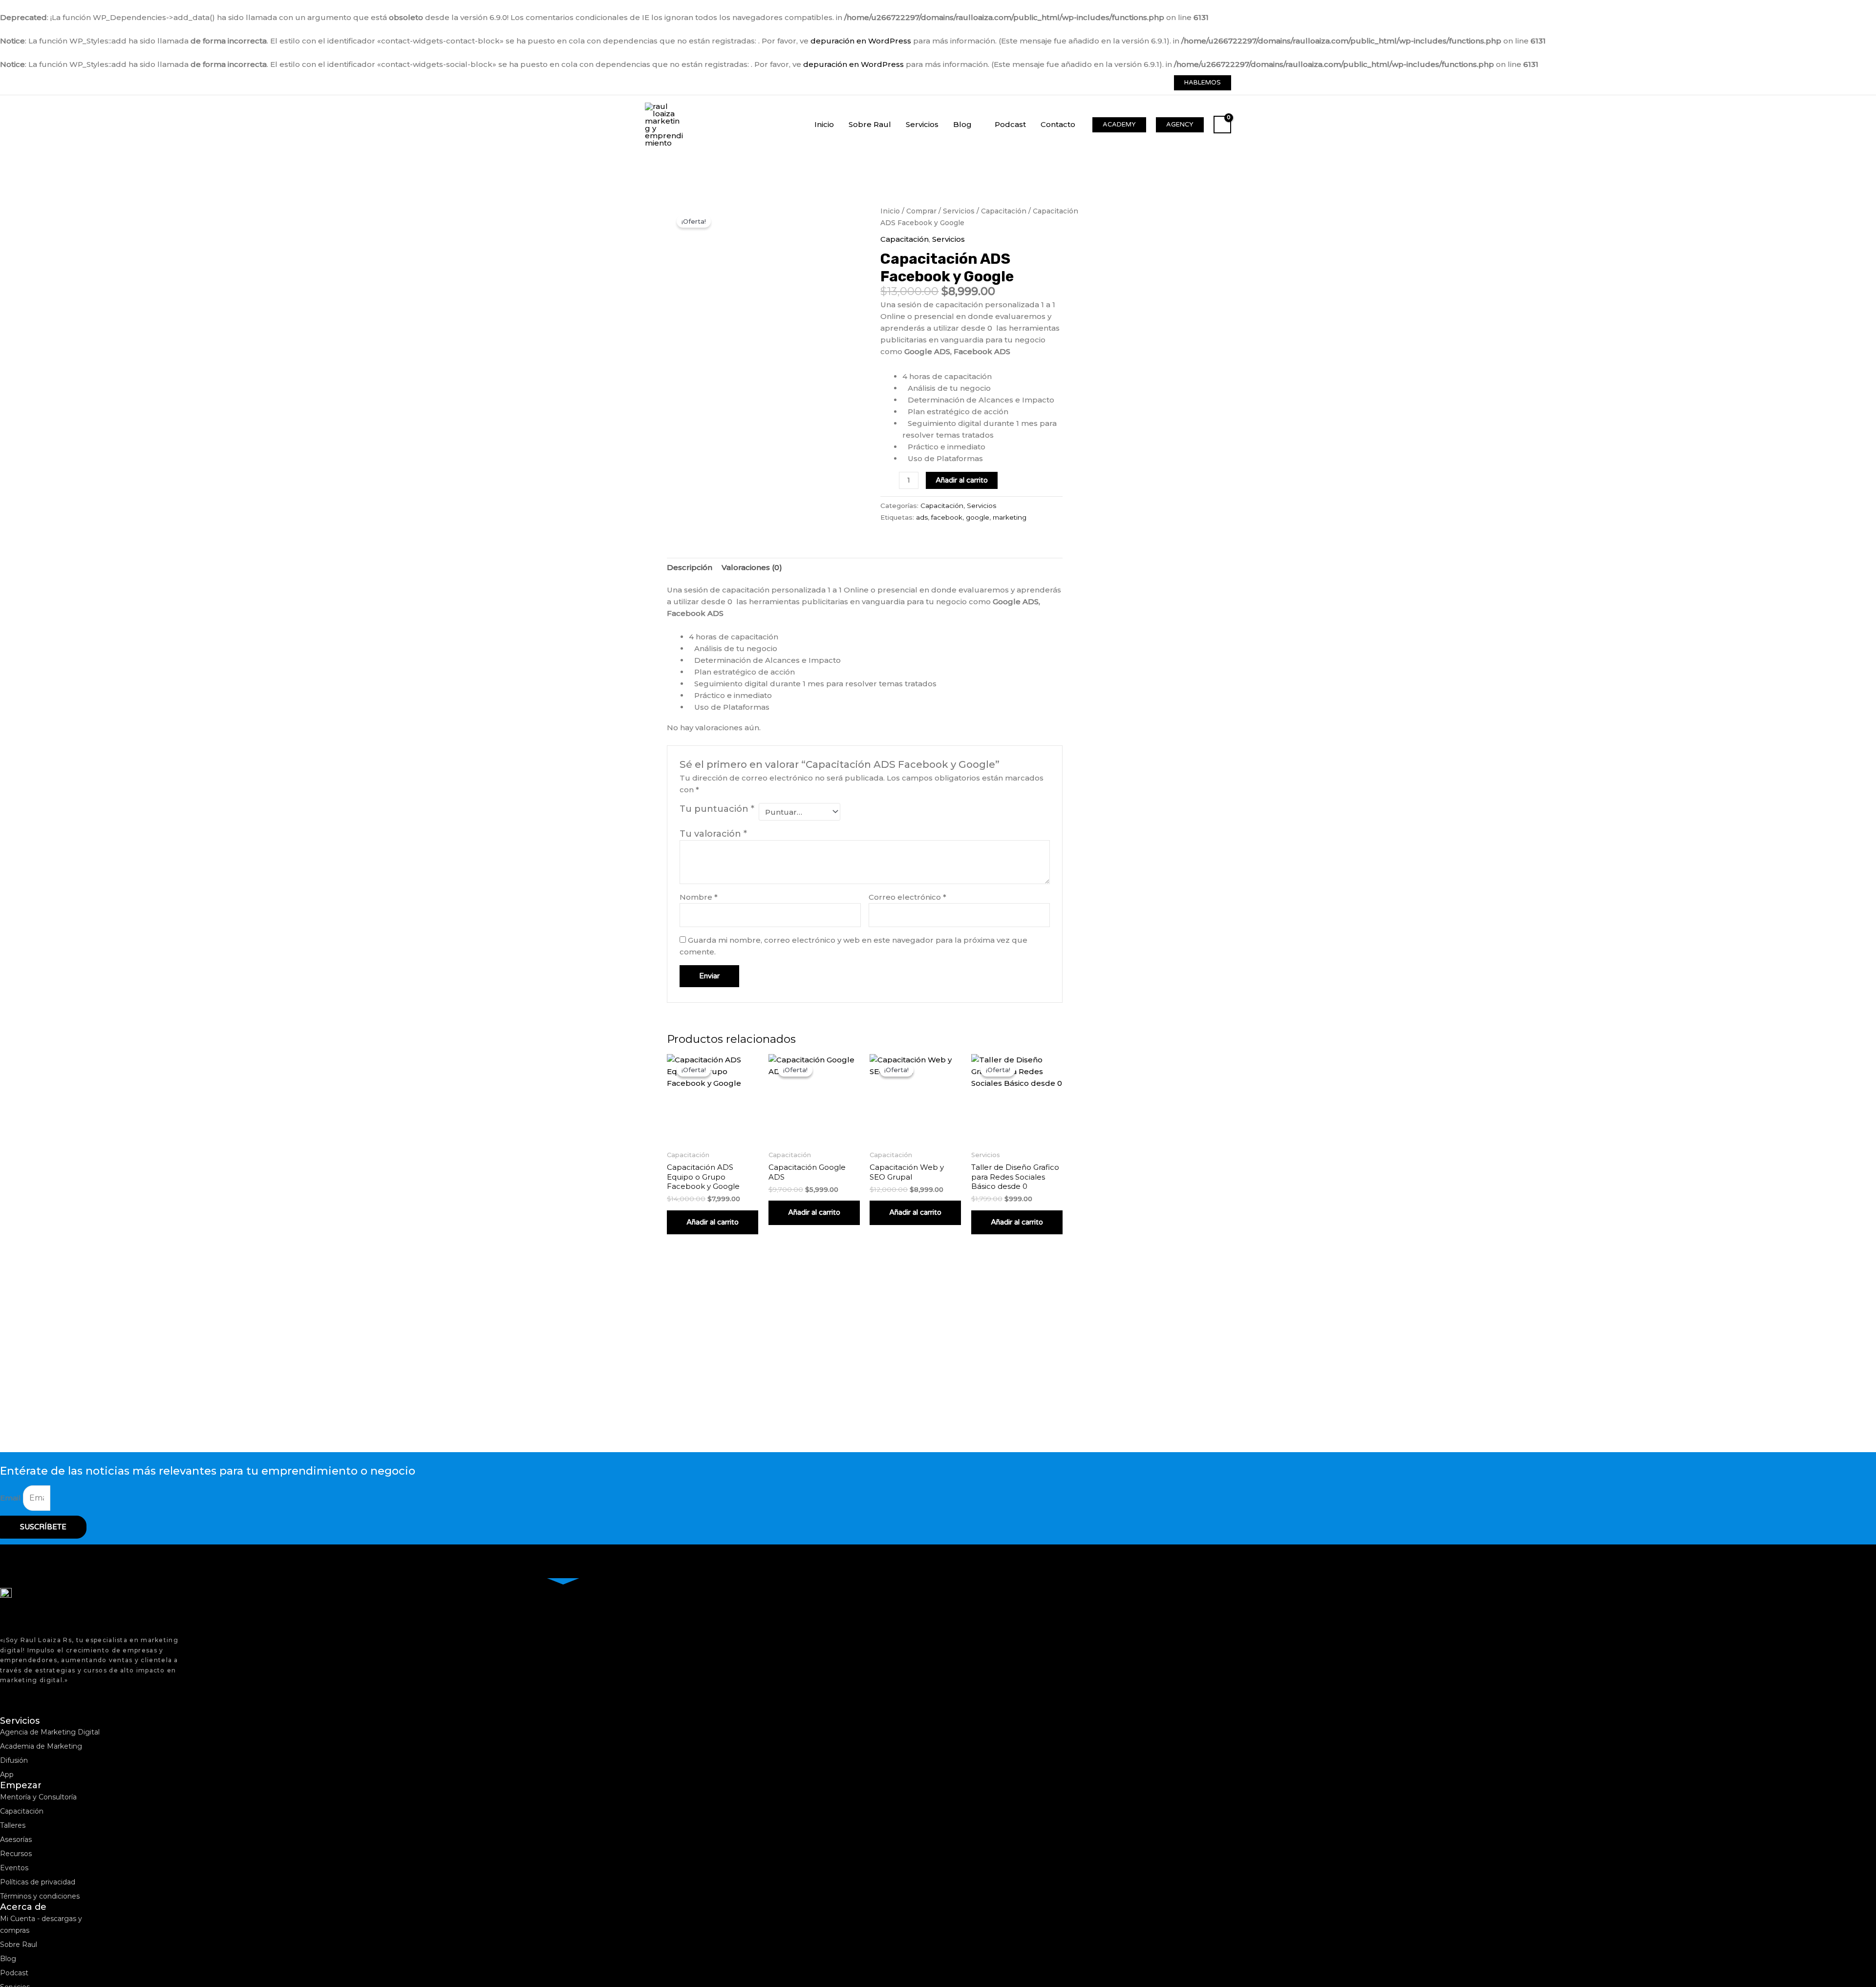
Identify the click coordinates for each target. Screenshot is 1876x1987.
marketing (1010, 517)
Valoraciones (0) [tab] (752, 567)
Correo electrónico (907, 897)
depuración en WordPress (861, 41)
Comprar (921, 211)
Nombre (699, 897)
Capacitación (1004, 211)
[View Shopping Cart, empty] (1222, 125)
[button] (1203, 83)
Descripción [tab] (690, 567)
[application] (976, 124)
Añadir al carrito (962, 480)
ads (922, 517)
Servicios (959, 211)
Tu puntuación (717, 809)
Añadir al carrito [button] (713, 1222)
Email (11, 1498)
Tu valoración (713, 834)
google (978, 517)
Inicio (890, 211)
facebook (947, 517)
